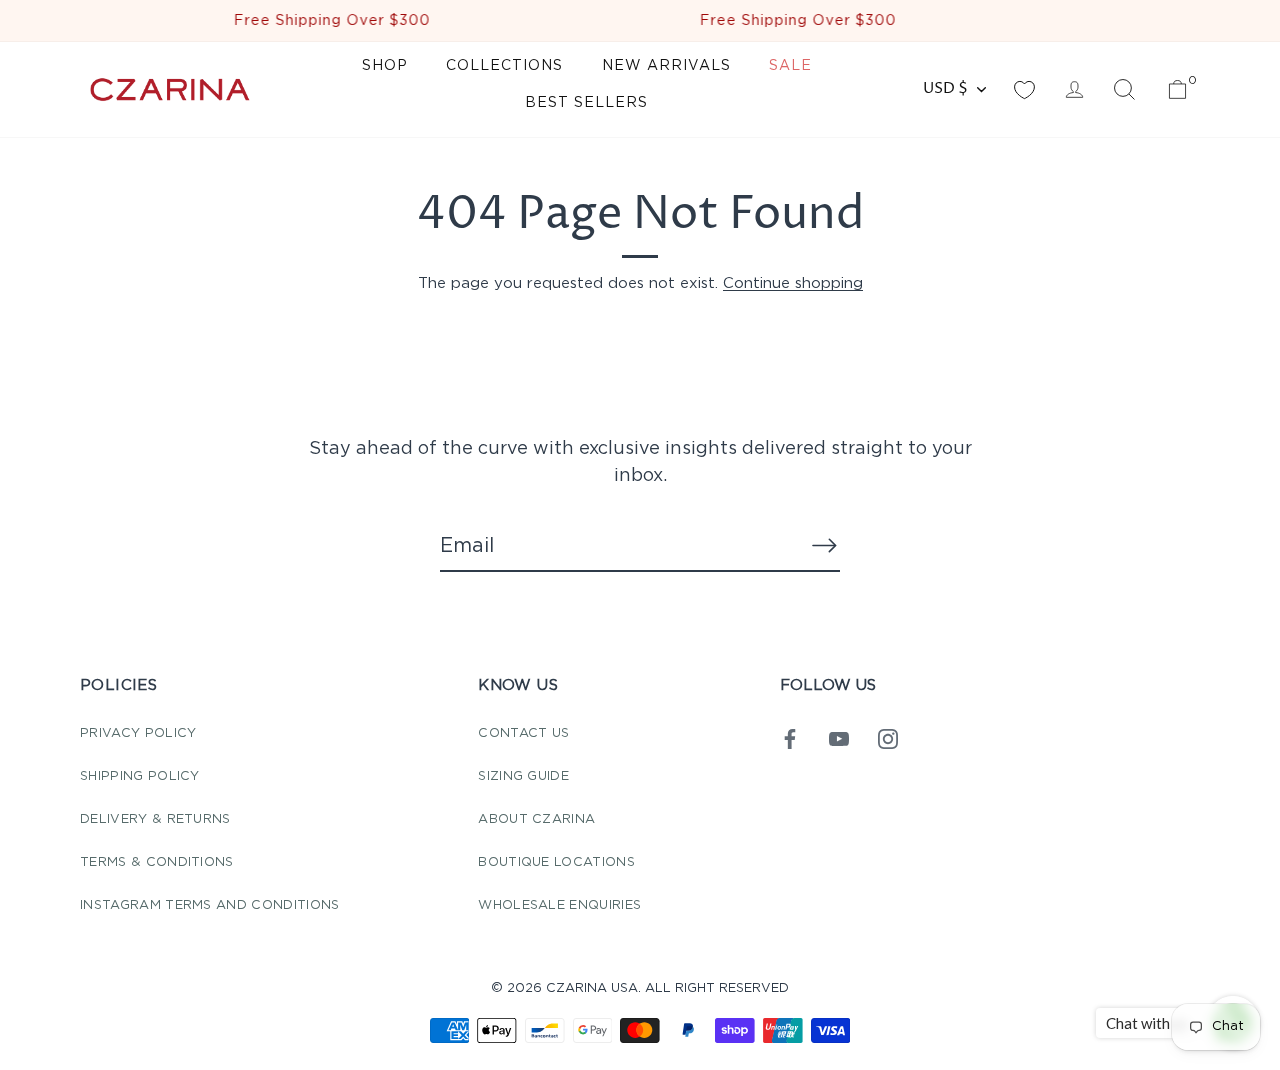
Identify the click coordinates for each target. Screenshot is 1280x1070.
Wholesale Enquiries (559, 905)
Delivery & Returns (155, 819)
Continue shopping (793, 283)
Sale (790, 66)
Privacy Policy (138, 733)
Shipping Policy (140, 776)
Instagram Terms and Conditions (210, 905)
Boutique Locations (556, 862)
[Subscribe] (824, 545)
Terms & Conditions (157, 862)
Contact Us (523, 733)
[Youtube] (839, 738)
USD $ (945, 88)
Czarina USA (592, 988)
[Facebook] (790, 738)
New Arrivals (666, 66)
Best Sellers (586, 103)
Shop (385, 66)
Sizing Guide (523, 776)
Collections (504, 66)
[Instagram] (888, 738)
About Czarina (536, 819)
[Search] (1124, 90)
